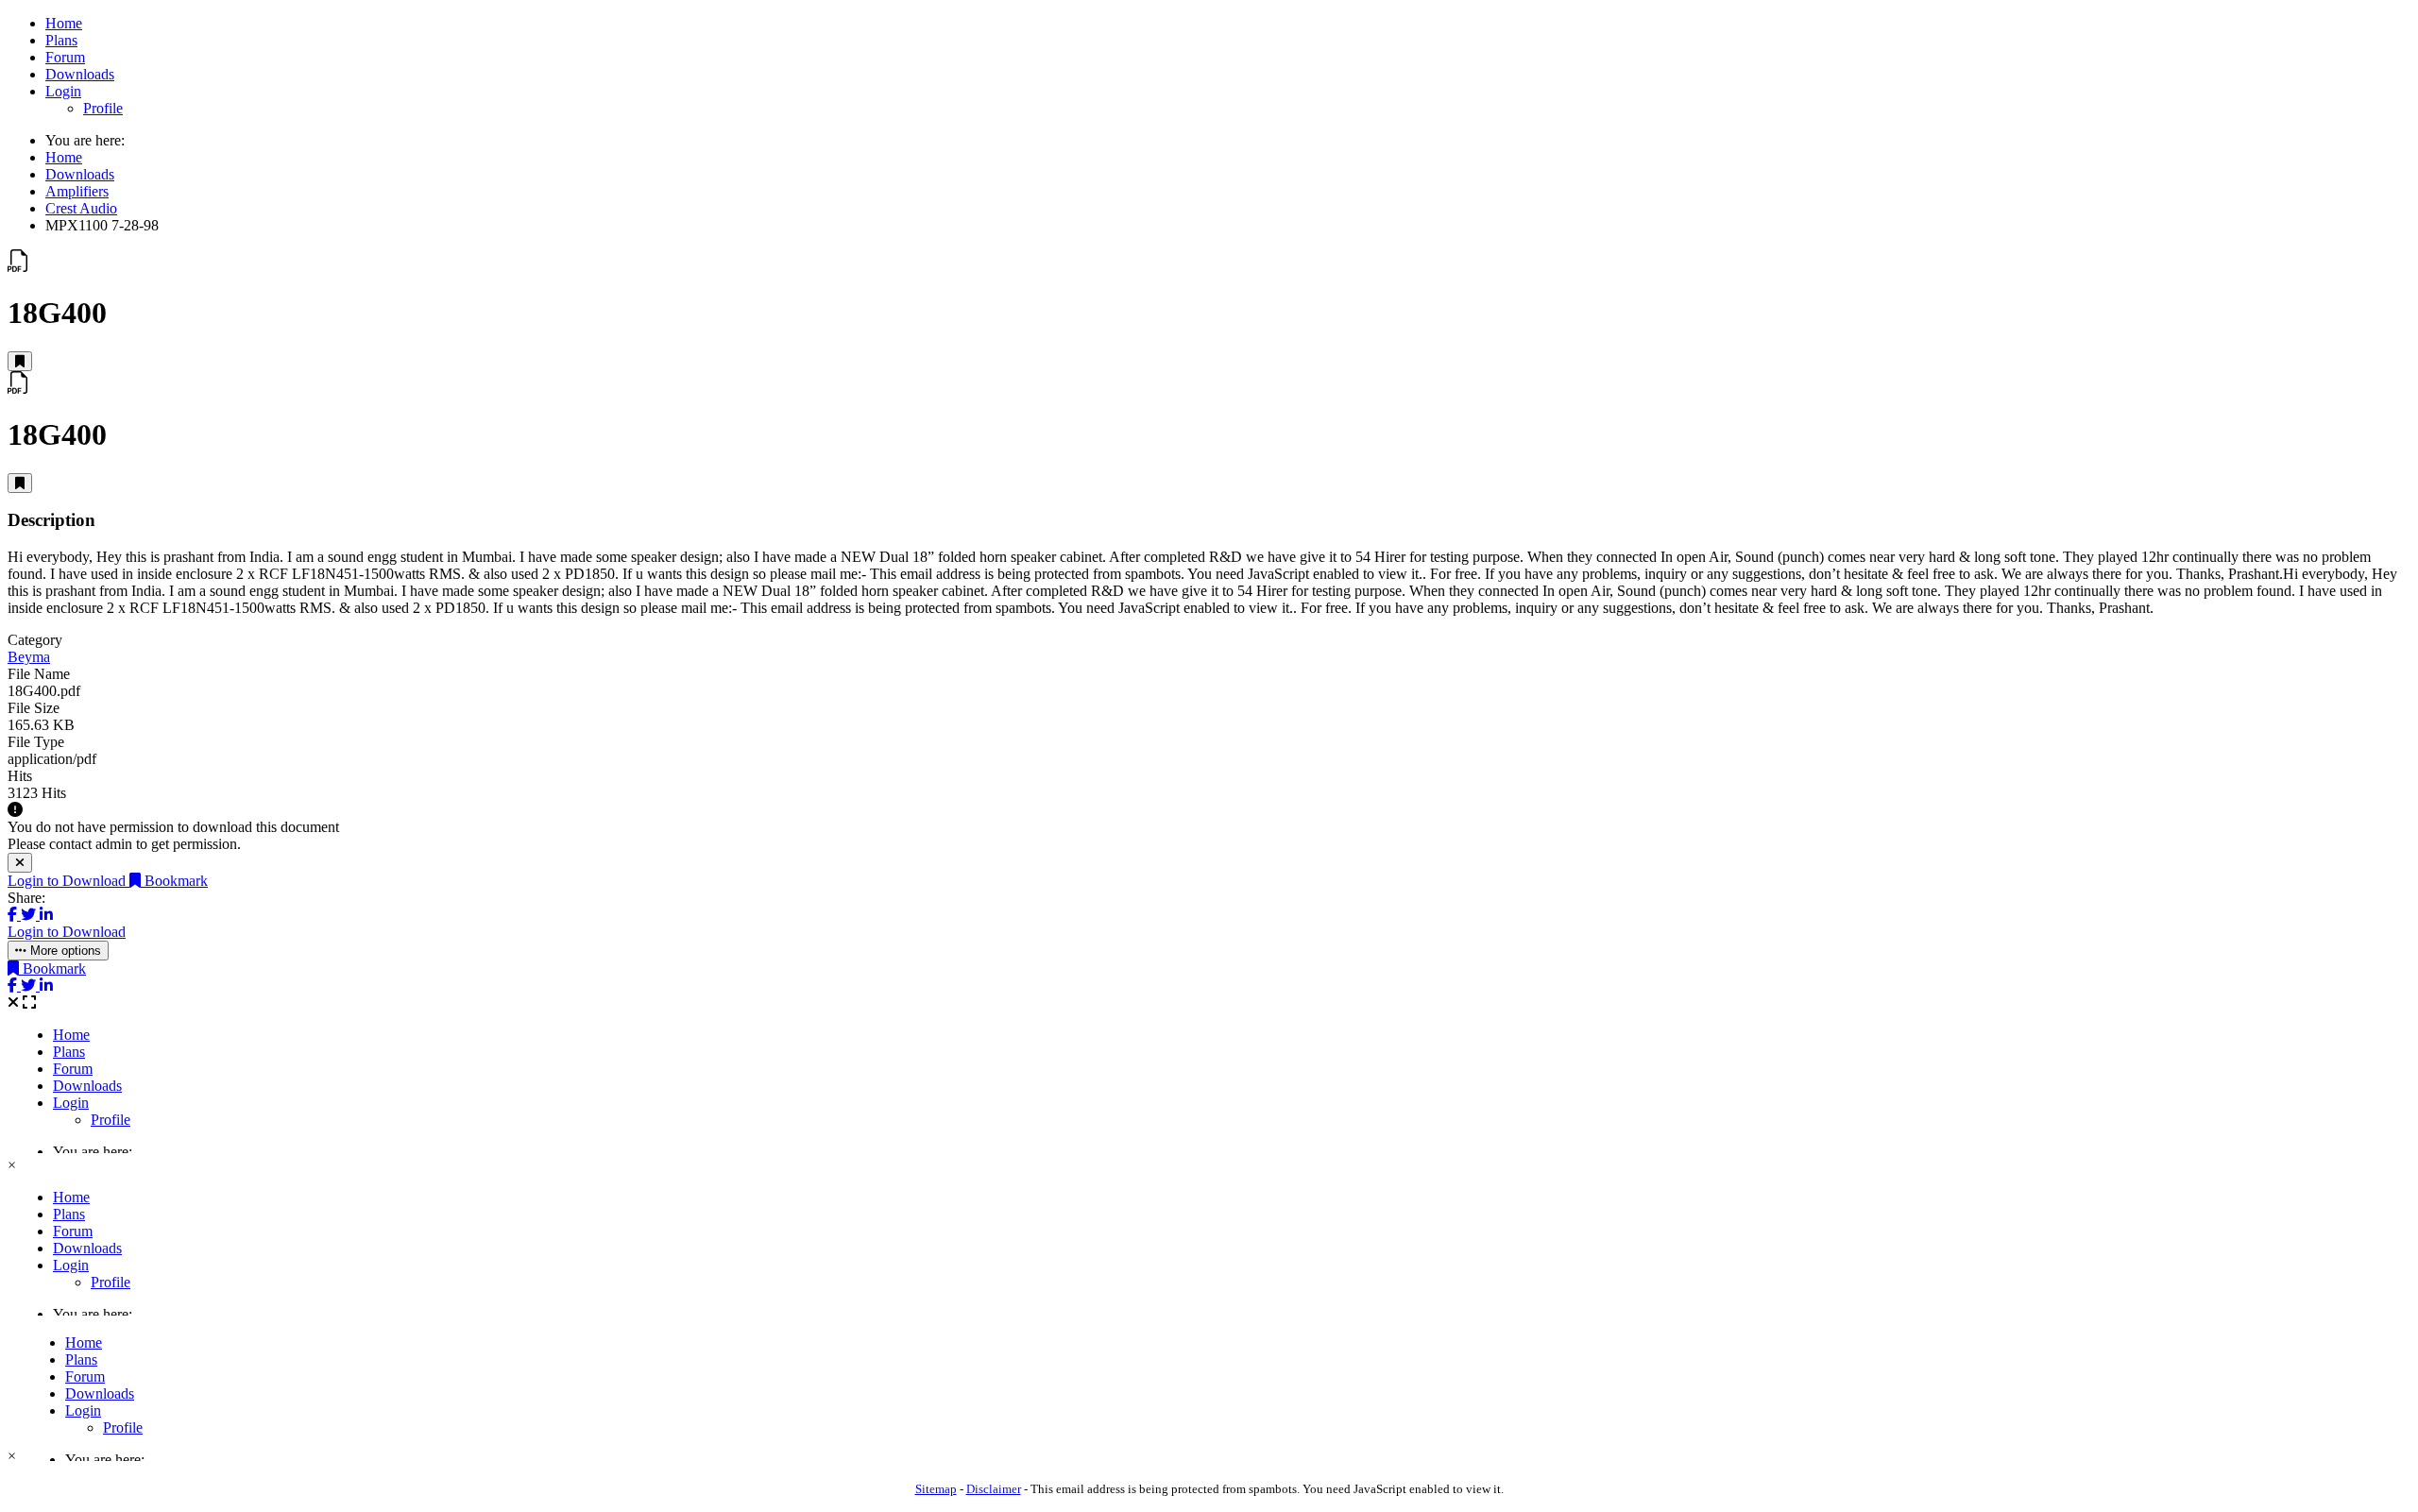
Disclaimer (994, 1489)
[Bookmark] (20, 361)
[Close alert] (20, 863)
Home (64, 23)
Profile (103, 108)
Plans (61, 40)
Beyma (29, 657)
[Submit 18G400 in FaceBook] (14, 915)
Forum (65, 57)
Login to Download (68, 881)
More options (64, 951)
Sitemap (936, 1489)
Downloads (80, 74)
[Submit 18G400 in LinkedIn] (46, 915)
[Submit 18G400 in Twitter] (30, 915)
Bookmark (174, 881)
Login (63, 91)
